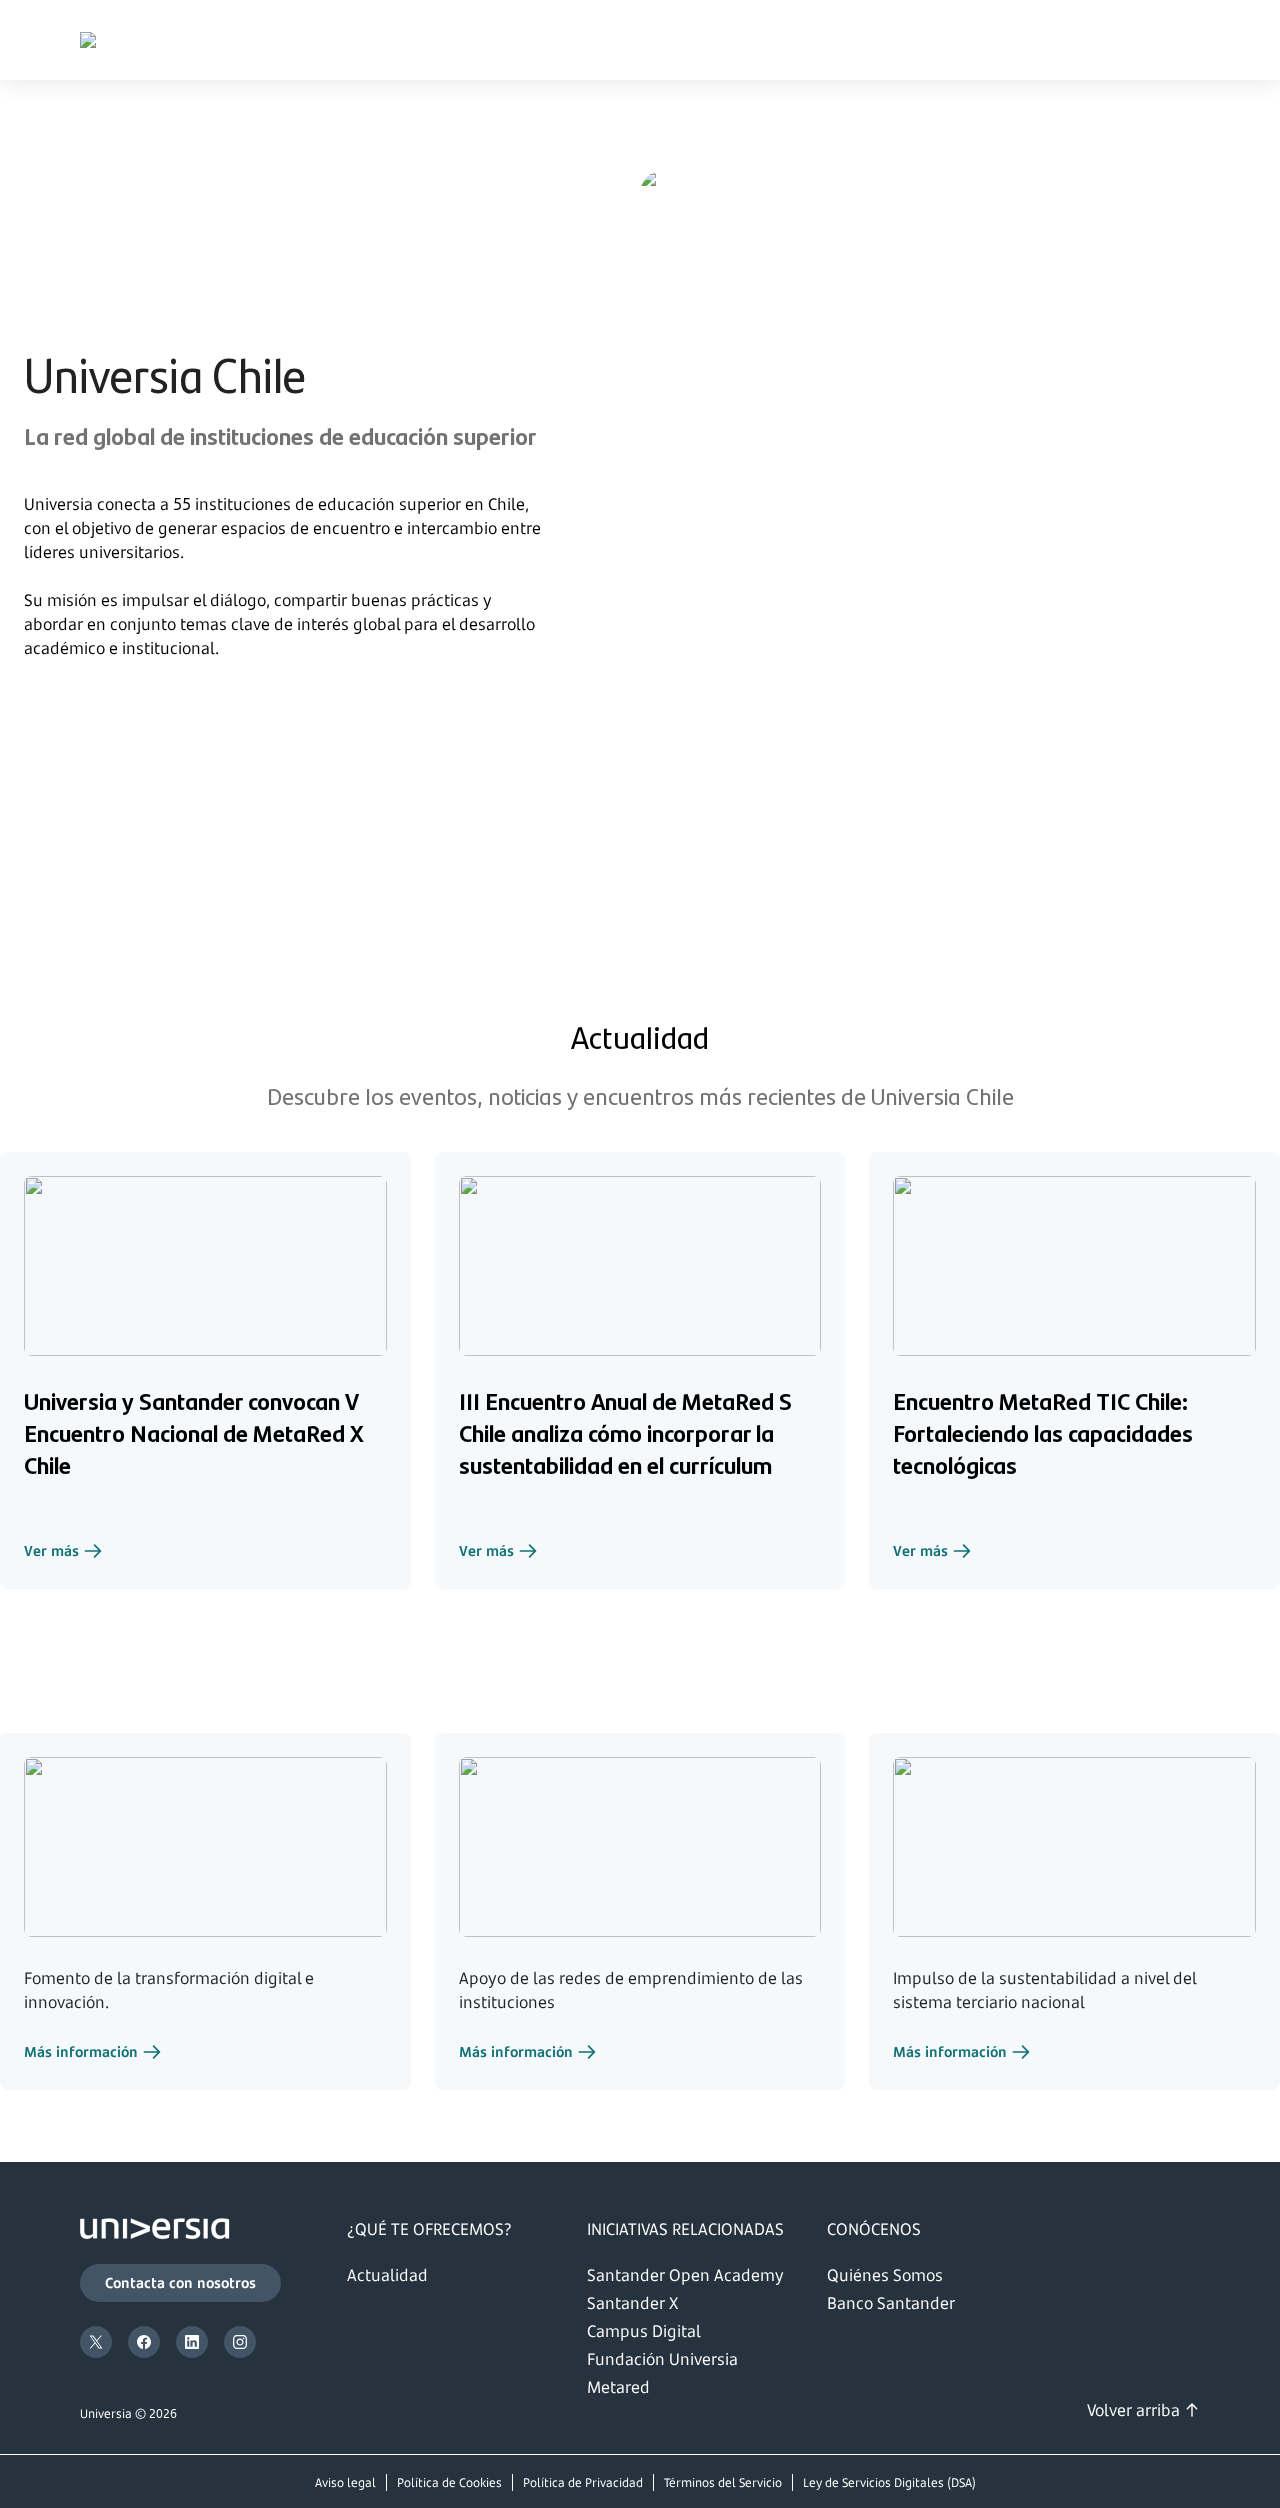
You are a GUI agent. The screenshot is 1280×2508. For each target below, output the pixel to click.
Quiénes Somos (885, 2275)
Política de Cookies (449, 2482)
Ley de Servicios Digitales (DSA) (889, 2482)
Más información (93, 2054)
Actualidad (387, 2275)
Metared (618, 2387)
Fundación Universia (662, 2359)
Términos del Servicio (723, 2482)
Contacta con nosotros (180, 2282)
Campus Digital (644, 2331)
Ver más (63, 1553)
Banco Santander (891, 2303)
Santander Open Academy (685, 2275)
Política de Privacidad (583, 2482)
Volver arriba (1133, 2410)
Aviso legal (345, 2482)
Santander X (632, 2303)
